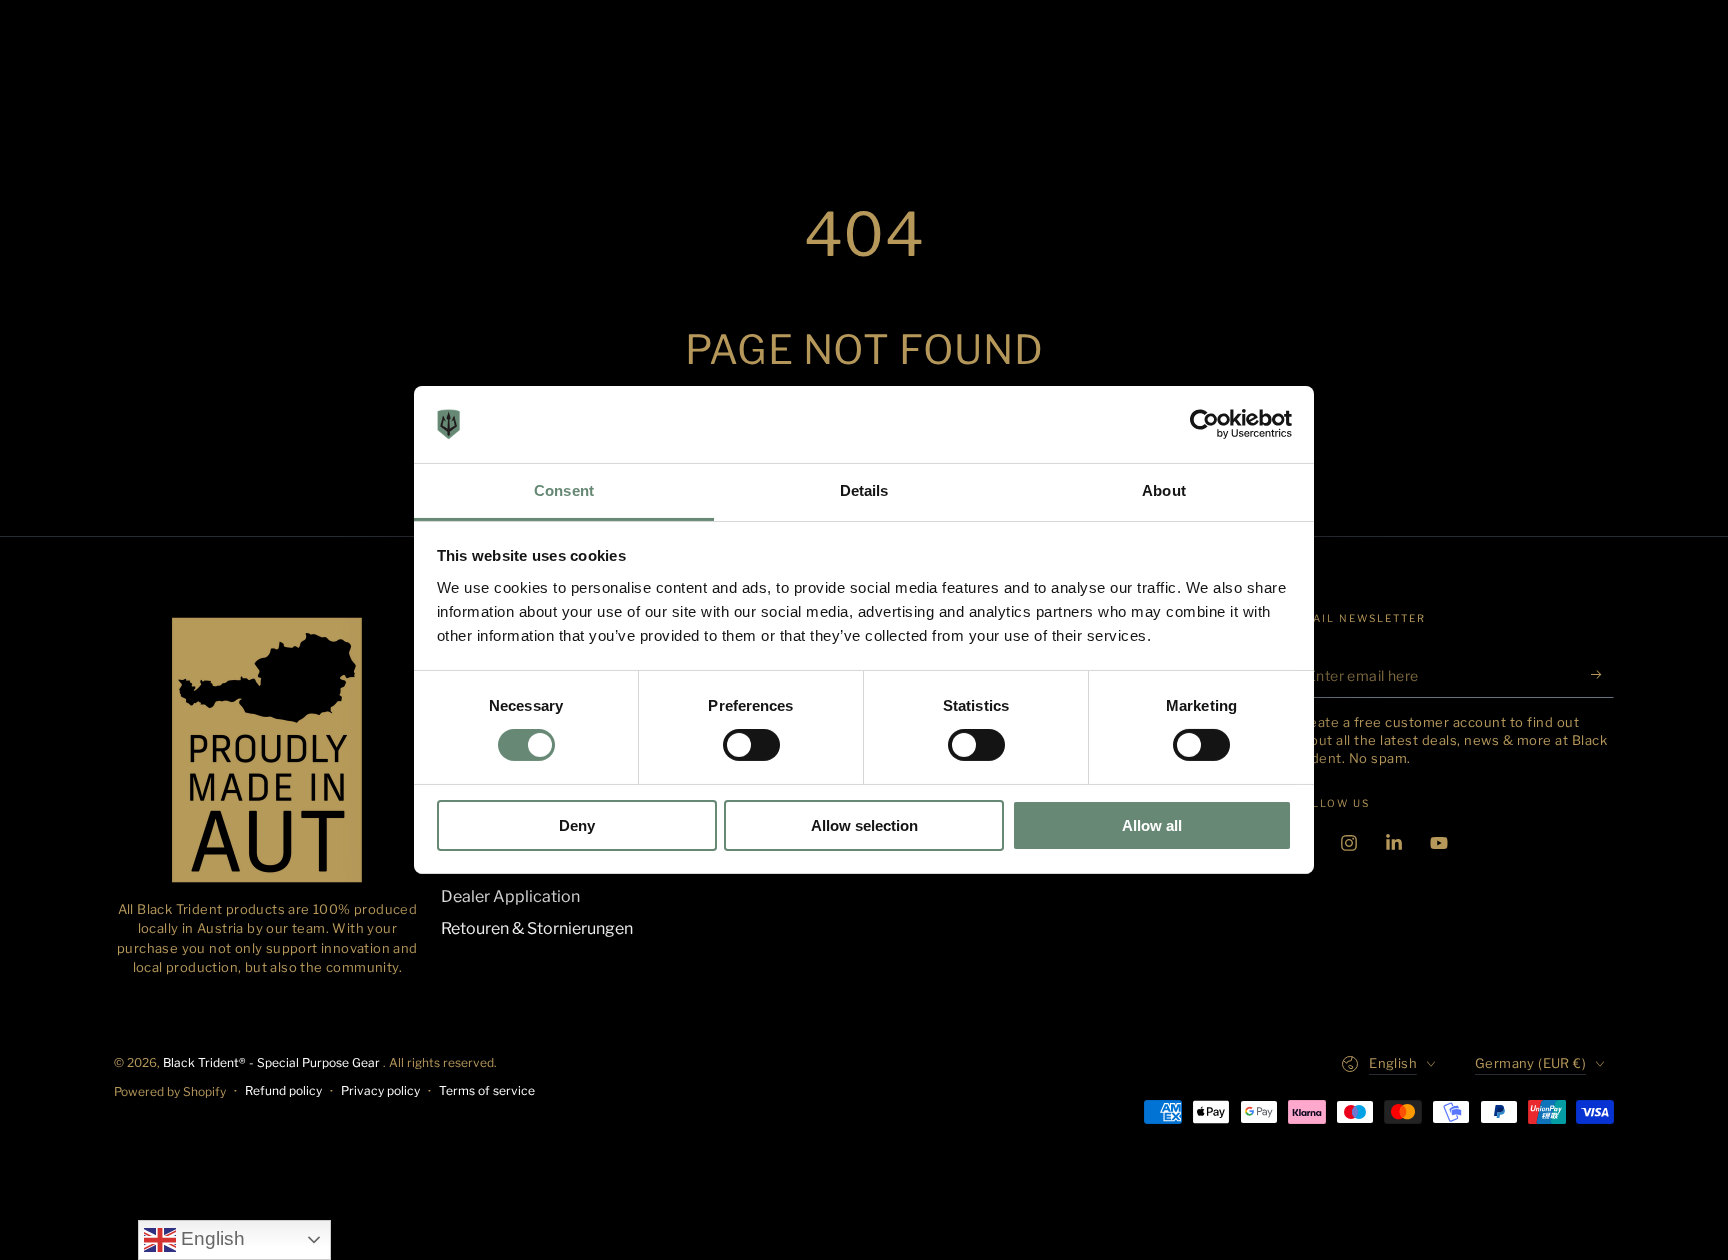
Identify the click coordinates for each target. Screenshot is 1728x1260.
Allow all (1152, 825)
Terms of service (487, 1090)
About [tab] (1164, 490)
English (210, 1238)
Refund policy (283, 1090)
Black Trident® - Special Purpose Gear (273, 1062)
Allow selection (864, 825)
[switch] (751, 745)
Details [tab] (864, 490)
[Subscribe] (1602, 675)
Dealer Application (510, 896)
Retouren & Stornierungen (537, 928)
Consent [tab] (564, 490)
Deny (577, 825)
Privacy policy (380, 1090)
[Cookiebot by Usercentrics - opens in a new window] (1204, 424)
